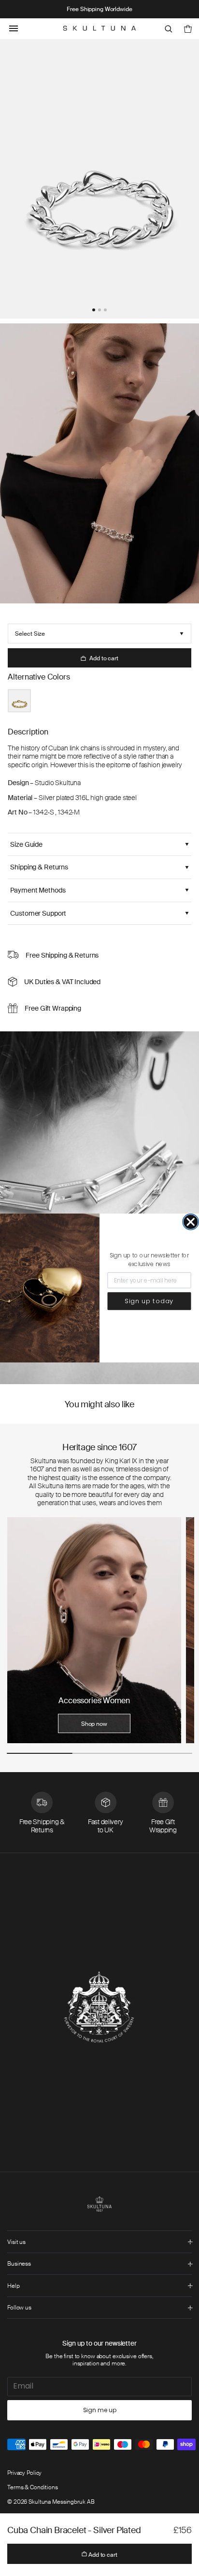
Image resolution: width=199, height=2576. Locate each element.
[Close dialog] (191, 1222)
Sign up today (149, 1301)
